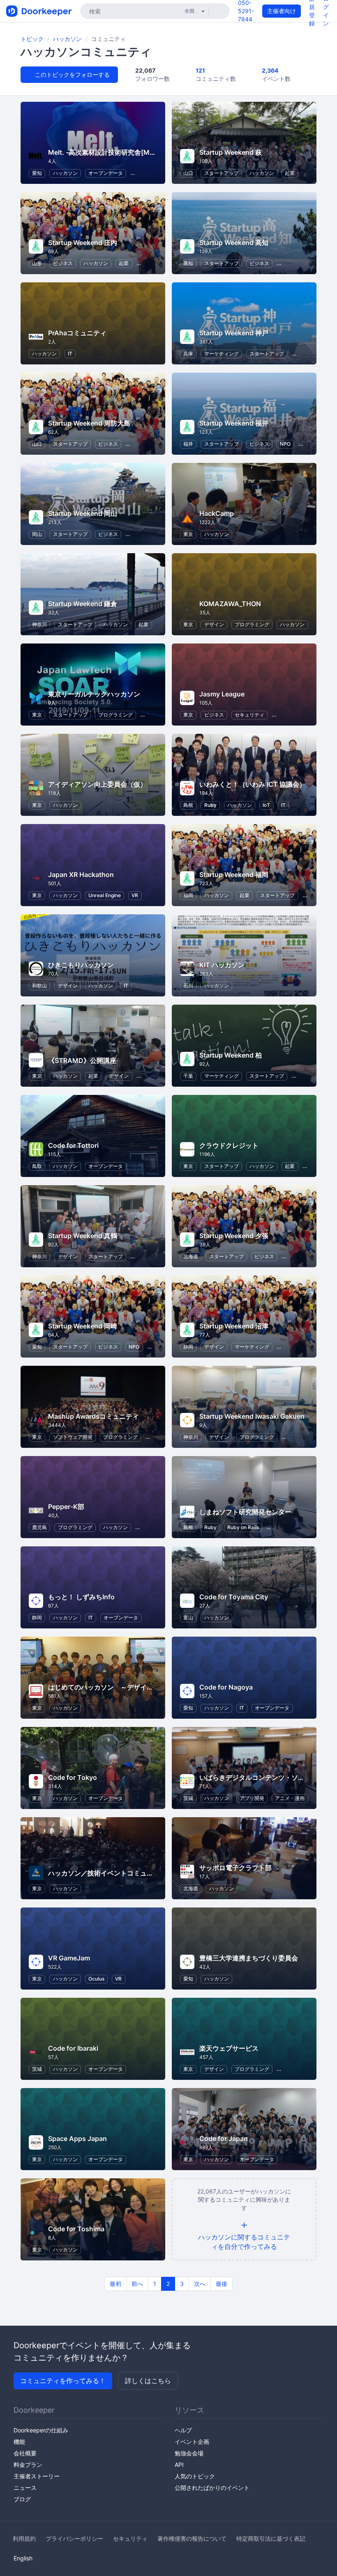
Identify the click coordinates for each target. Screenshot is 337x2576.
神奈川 (39, 624)
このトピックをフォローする (72, 74)
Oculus (96, 1979)
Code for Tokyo (73, 1777)
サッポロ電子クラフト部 (235, 1868)
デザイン (214, 624)
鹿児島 (39, 1527)
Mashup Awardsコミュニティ (93, 1416)
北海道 (191, 1256)
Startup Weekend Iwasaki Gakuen (252, 1416)
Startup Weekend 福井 (234, 423)
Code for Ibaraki (73, 2048)
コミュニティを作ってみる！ (63, 2381)
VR (135, 895)
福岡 (188, 895)
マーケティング (222, 354)
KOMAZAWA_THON (230, 604)
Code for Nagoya (226, 1687)
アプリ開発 (252, 1798)
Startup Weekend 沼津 (234, 1326)
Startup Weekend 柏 (231, 1055)
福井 (188, 444)
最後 (222, 2284)
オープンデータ (106, 173)
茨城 (188, 1798)
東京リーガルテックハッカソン (94, 694)
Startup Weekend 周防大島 (89, 423)
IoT (266, 805)
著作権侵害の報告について (192, 2538)
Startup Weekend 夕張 (234, 1236)
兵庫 (188, 354)
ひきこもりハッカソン (81, 965)
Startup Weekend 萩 (231, 152)
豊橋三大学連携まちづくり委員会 (249, 1958)
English (23, 2558)
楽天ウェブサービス (229, 2048)
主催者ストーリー (37, 2476)
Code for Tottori (73, 1145)
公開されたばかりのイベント (212, 2488)
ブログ (22, 2499)
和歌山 (39, 986)
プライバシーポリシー (74, 2538)
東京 (188, 534)
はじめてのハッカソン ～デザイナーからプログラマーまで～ (140, 1687)
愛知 (37, 173)
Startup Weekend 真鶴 (83, 1236)
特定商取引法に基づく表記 (271, 2538)
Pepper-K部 (66, 1507)
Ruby (210, 805)
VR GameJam (69, 1958)
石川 (188, 986)
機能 (19, 2442)
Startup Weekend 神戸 (234, 333)
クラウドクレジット (229, 1145)
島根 (188, 805)
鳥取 (37, 1166)
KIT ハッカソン (222, 965)
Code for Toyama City (234, 1597)
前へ (137, 2284)
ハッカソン (67, 39)
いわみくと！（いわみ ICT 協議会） (253, 784)
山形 (37, 263)
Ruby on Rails (243, 1527)
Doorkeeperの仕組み (41, 2430)
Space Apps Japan (77, 2139)
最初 (115, 2284)
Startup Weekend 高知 (234, 243)
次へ (200, 2284)
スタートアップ (222, 173)
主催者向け (282, 11)
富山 (188, 1618)
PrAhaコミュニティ (77, 333)
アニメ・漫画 (290, 1798)
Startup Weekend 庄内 (83, 243)
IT (70, 354)
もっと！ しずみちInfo (81, 1597)
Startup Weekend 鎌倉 (83, 604)
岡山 (37, 534)
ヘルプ (183, 2430)
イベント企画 (192, 2442)
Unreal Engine (105, 895)
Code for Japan (224, 2139)
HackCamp (217, 513)
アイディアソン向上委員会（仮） (97, 784)
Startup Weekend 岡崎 (83, 1326)
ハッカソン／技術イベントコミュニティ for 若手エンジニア (136, 1873)
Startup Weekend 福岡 (234, 875)
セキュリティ (249, 715)
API (179, 2465)
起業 (290, 173)
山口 (188, 173)
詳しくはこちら (148, 2381)
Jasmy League (222, 694)
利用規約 (24, 2538)
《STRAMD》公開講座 (82, 1060)
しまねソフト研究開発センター (245, 1512)
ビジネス (63, 263)
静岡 (188, 1347)
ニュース (25, 2488)
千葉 (188, 1076)
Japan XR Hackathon (81, 875)
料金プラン (28, 2465)
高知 (188, 263)
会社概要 (25, 2453)
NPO (285, 444)
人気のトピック (195, 2476)
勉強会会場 (189, 2453)
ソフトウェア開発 (73, 1437)
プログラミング (252, 624)
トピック (32, 39)
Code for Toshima (76, 2229)
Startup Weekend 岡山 (83, 513)
